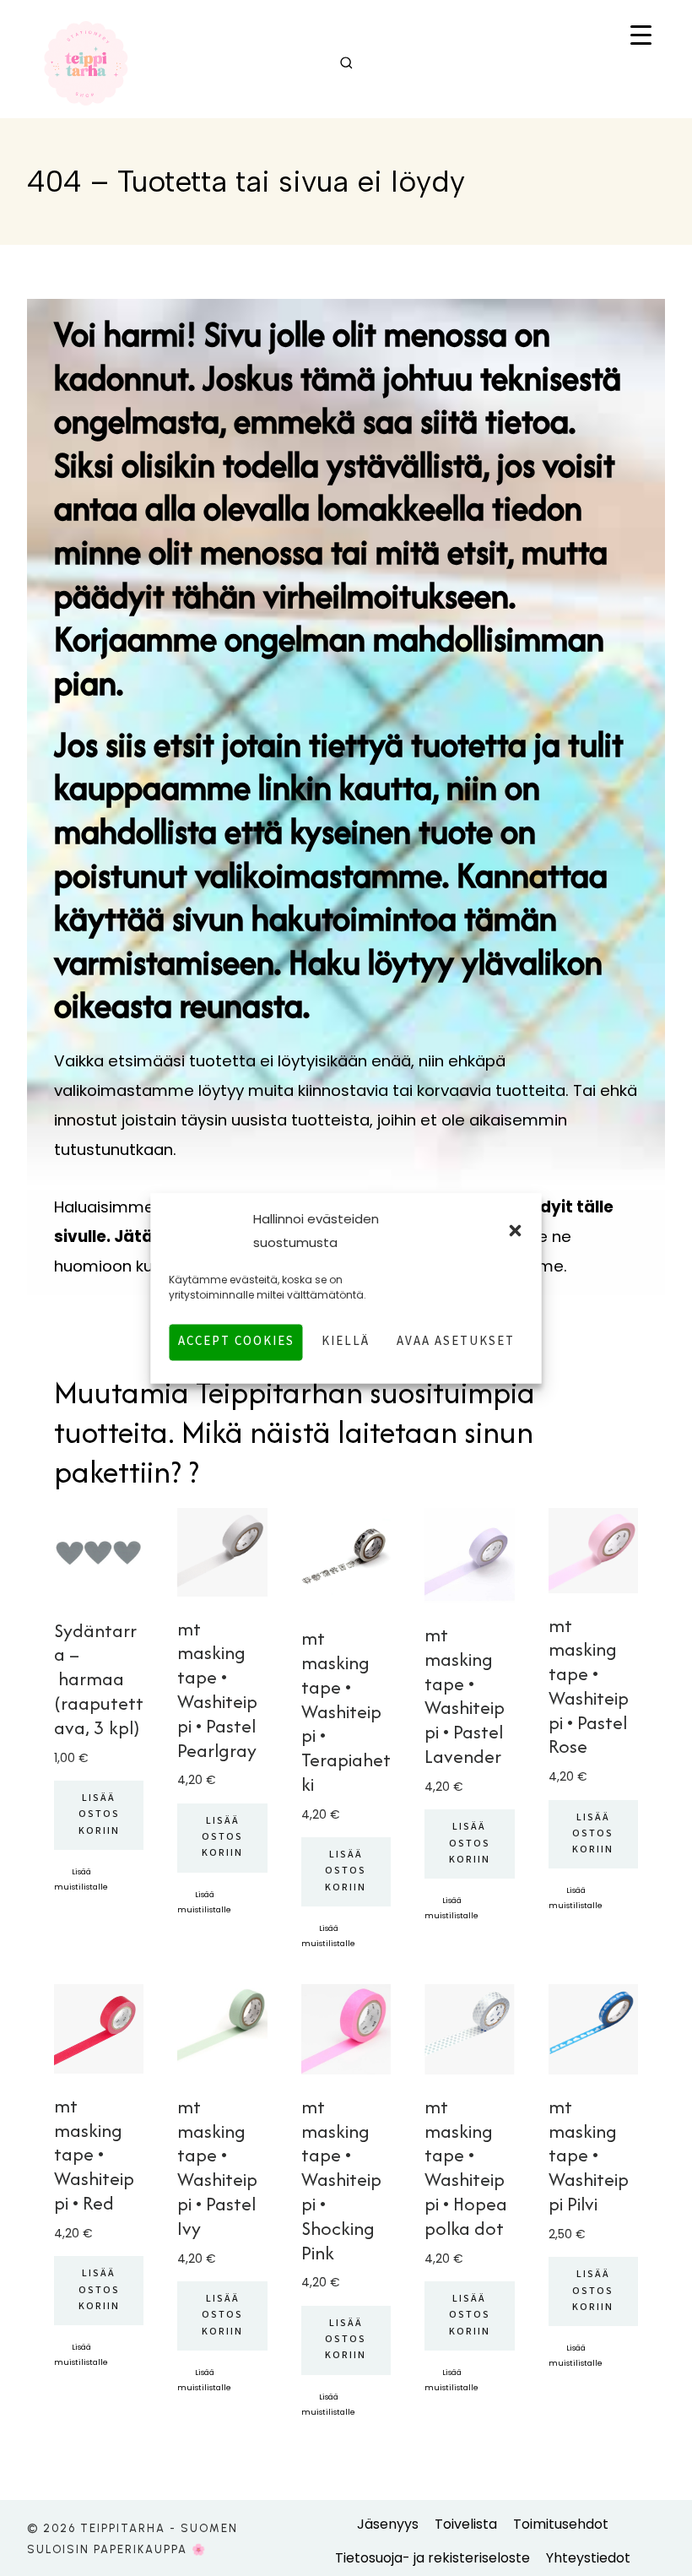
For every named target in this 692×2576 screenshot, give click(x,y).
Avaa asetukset (456, 1342)
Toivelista (466, 2524)
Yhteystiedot (588, 2558)
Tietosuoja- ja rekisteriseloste (432, 2558)
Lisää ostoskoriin (99, 1815)
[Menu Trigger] (641, 37)
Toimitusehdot (561, 2524)
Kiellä (346, 1342)
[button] (516, 1231)
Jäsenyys (388, 2524)
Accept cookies (236, 1342)
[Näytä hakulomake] (346, 64)
